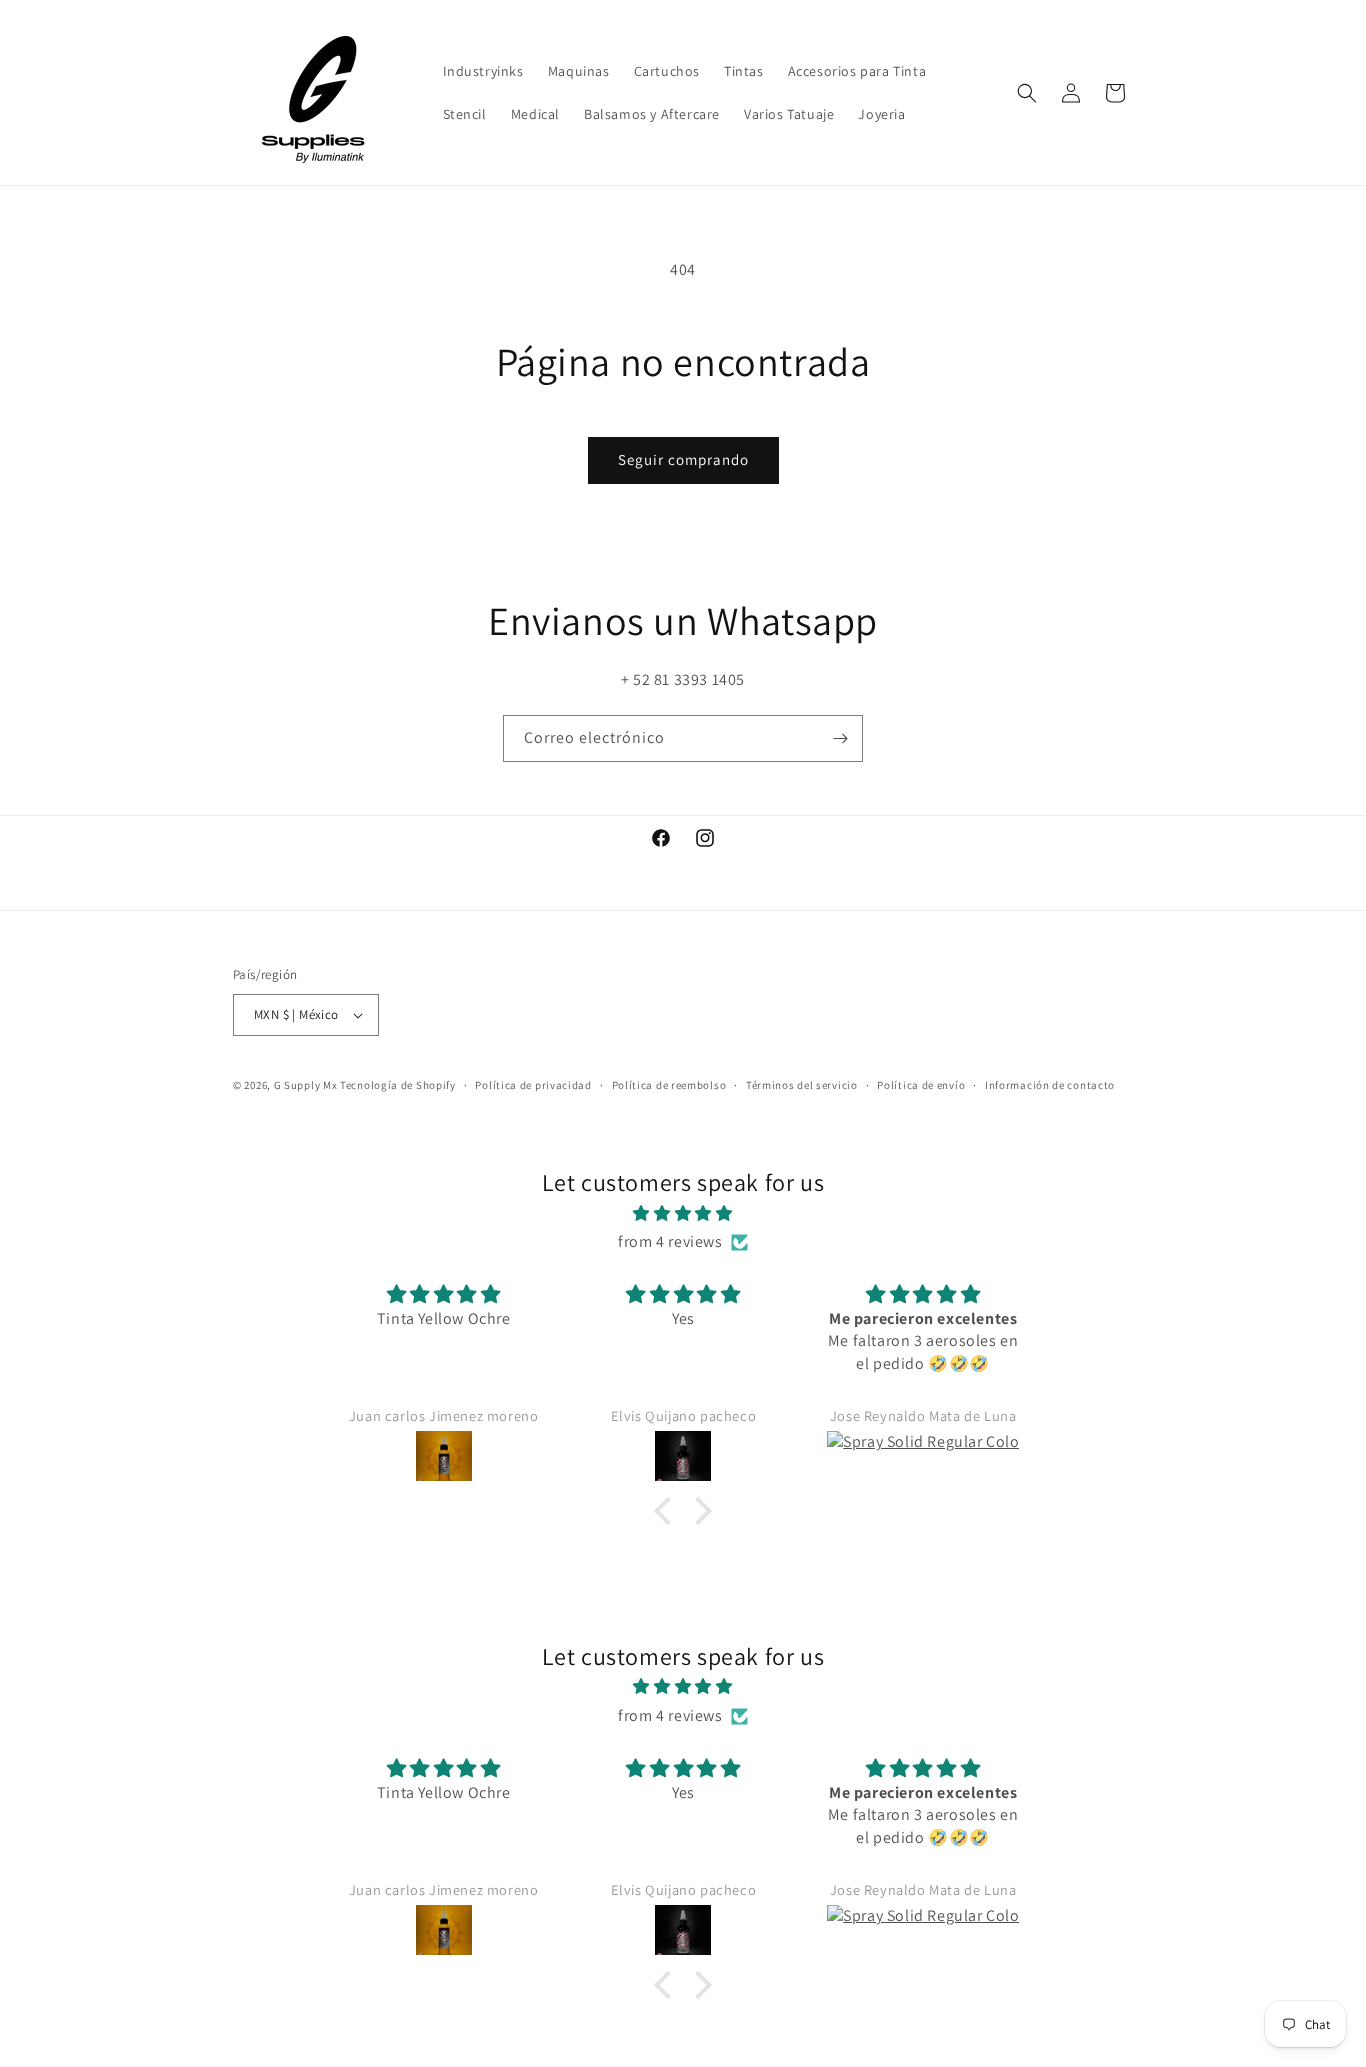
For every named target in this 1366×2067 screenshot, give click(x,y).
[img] (683, 1214)
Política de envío (921, 1085)
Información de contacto (1050, 1085)
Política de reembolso (669, 1085)
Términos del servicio (802, 1085)
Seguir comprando (683, 459)
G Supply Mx (306, 1085)
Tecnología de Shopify (398, 1085)
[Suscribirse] (840, 738)
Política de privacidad (533, 1085)
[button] (1027, 93)
